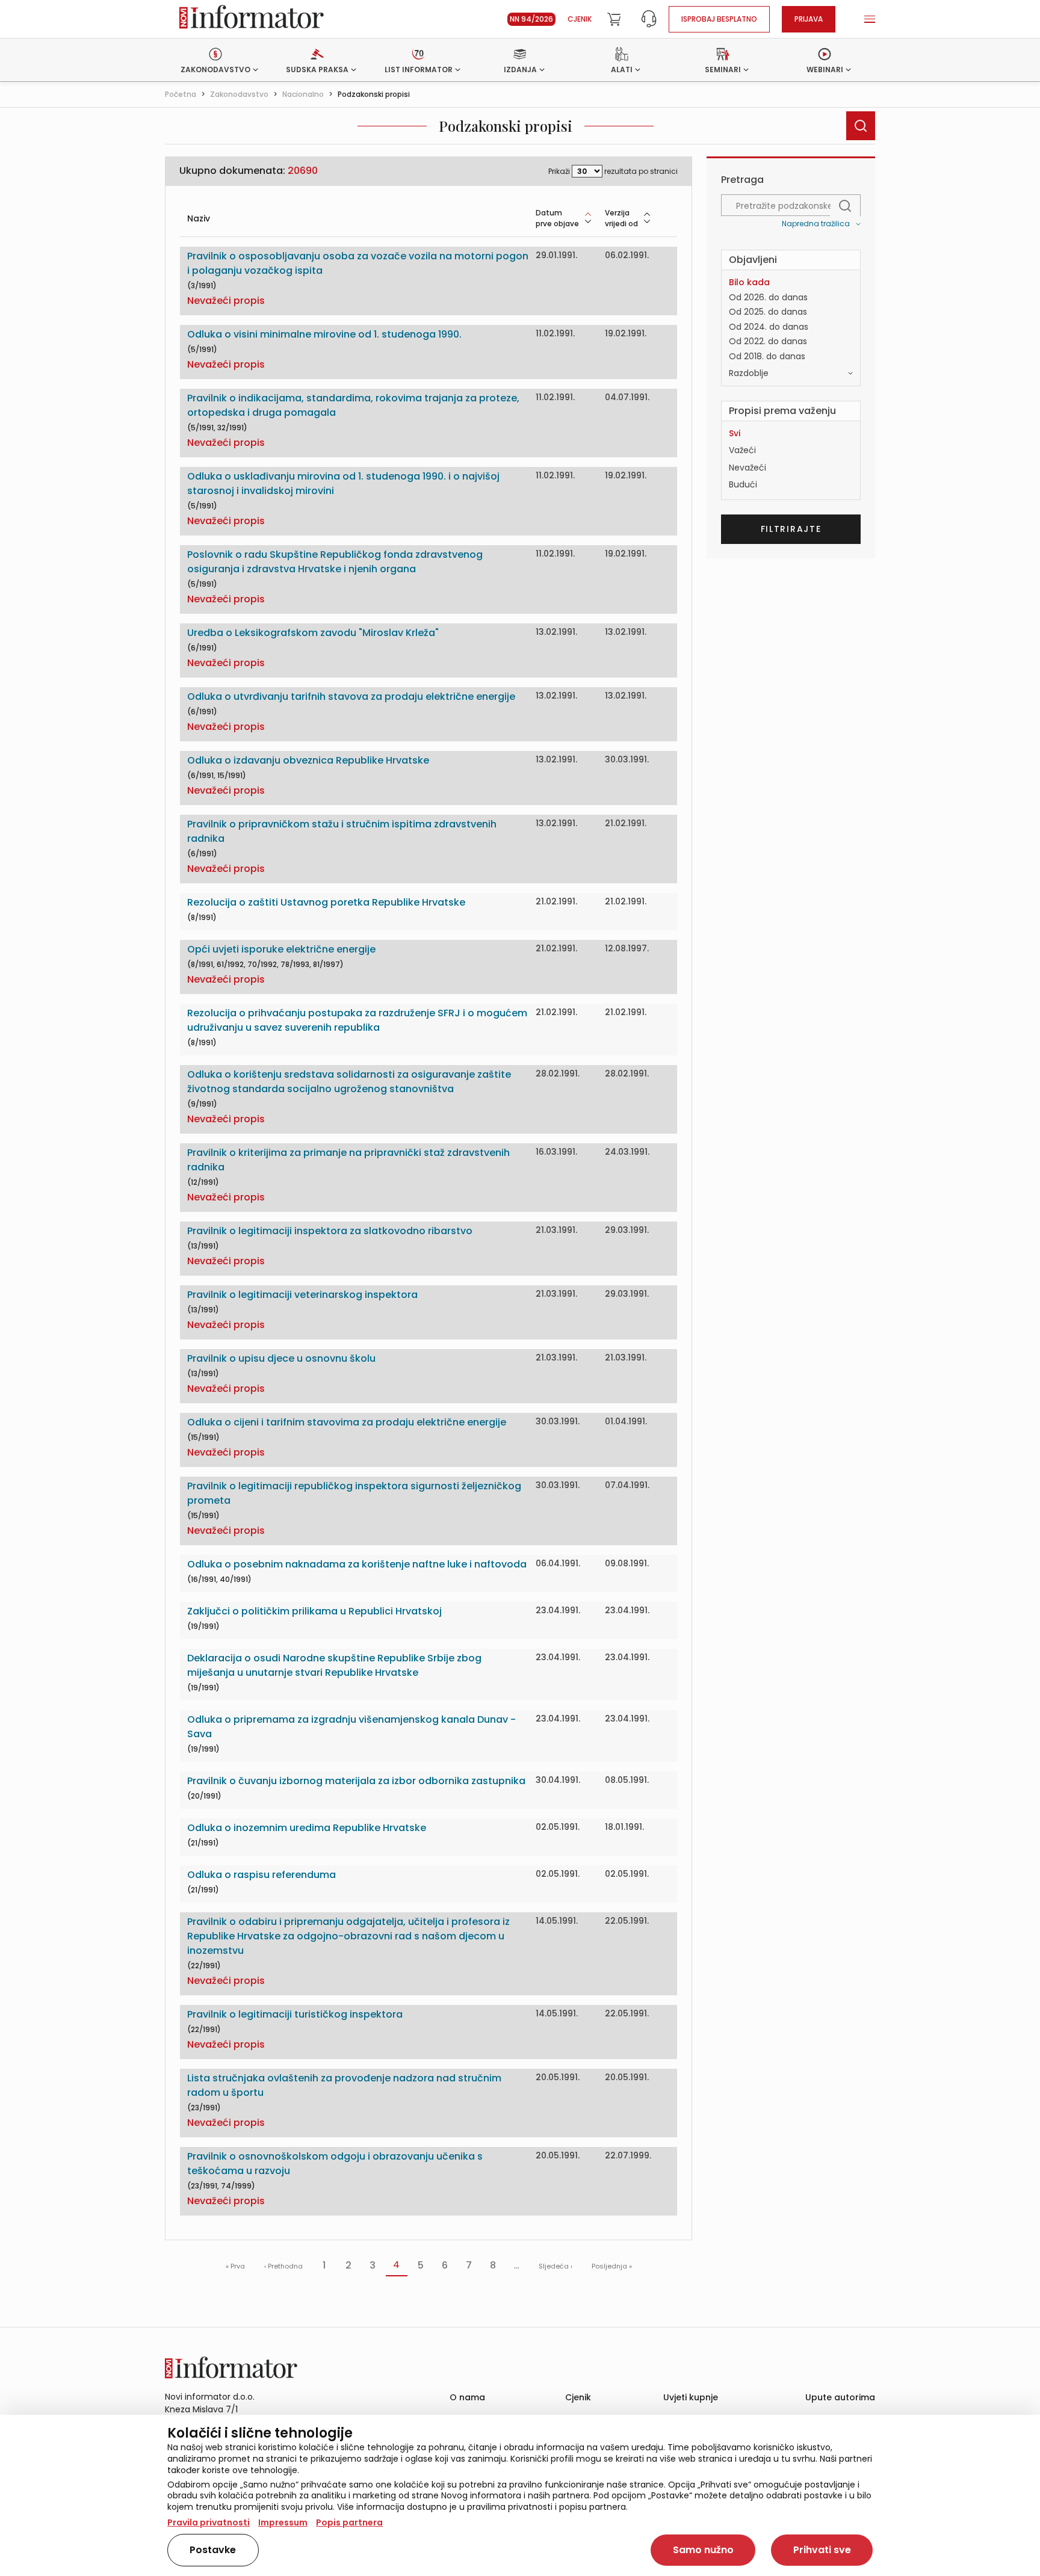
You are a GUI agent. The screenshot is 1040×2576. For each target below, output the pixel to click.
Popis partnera (349, 2522)
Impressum (283, 2522)
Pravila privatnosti (209, 2522)
